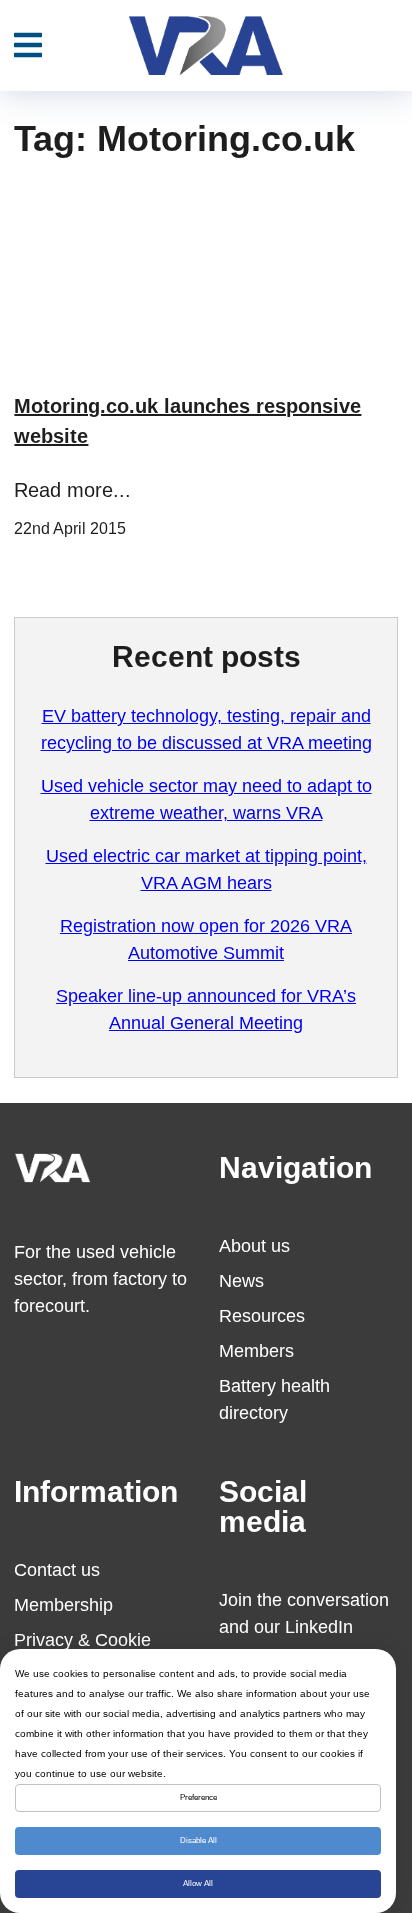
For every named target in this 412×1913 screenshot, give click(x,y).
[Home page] (205, 45)
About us (254, 1246)
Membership (63, 1605)
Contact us (57, 1570)
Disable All (198, 1840)
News (241, 1281)
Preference (198, 1797)
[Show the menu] (28, 46)
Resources (262, 1316)
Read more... (72, 490)
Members (256, 1351)
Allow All (198, 1883)
